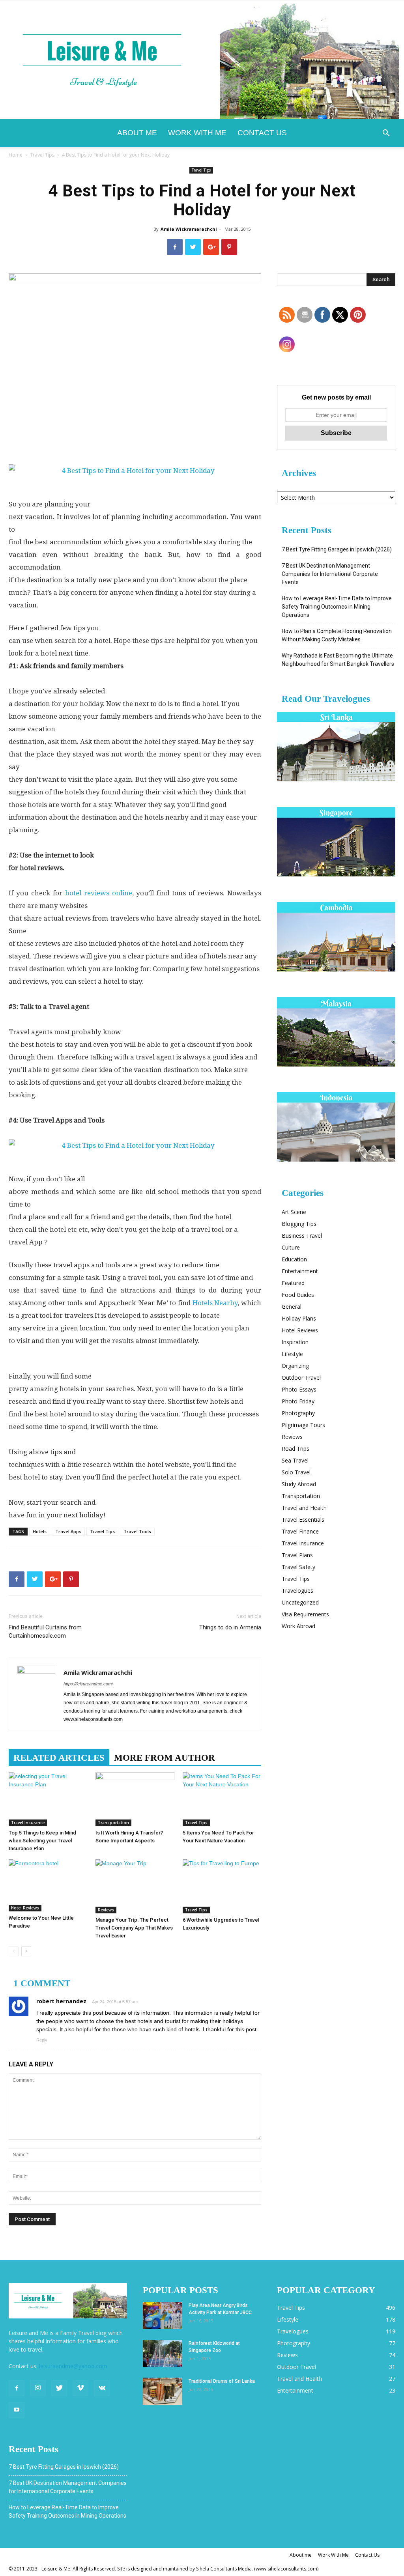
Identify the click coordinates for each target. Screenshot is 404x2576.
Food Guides (298, 1295)
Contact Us (262, 133)
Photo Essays (299, 1389)
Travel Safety (298, 1567)
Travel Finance (300, 1531)
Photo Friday (298, 1401)
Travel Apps (68, 1531)
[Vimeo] (80, 2388)
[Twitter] (59, 2388)
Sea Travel (295, 1460)
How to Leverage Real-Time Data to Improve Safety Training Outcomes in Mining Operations (337, 607)
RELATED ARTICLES (59, 1758)
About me (137, 133)
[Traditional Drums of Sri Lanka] (163, 2391)
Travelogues (297, 1591)
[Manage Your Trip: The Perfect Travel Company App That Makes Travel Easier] (135, 1886)
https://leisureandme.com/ (88, 1684)
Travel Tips (42, 155)
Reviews (106, 1910)
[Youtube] (17, 2410)
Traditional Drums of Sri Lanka (222, 2381)
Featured (293, 1283)
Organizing (295, 1366)
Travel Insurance (28, 1823)
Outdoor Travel (301, 1378)
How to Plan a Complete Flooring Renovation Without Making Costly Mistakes (337, 635)
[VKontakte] (102, 2388)
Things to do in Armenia (230, 1627)
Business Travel (302, 1236)
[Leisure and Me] (202, 60)
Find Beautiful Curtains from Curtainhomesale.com (45, 1632)
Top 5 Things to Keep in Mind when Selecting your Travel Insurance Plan (42, 1841)
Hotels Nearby (215, 1303)
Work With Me (197, 133)
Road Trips (296, 1449)
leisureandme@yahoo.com (73, 2366)
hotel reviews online (99, 893)
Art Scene (294, 1212)
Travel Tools (137, 1531)
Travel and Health (304, 1508)
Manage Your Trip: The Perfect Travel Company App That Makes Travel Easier (134, 1928)
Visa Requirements (305, 1614)
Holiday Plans (299, 1318)
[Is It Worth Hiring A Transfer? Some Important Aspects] (135, 1799)
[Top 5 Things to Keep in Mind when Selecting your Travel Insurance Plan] (48, 1799)
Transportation (113, 1823)
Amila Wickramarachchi (189, 229)
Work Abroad (298, 1626)
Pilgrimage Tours (303, 1425)
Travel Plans (297, 1555)
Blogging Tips (299, 1224)
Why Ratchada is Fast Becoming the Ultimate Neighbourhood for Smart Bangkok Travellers (338, 660)
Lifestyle (292, 1354)
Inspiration (295, 1342)
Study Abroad (299, 1484)
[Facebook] (17, 2388)
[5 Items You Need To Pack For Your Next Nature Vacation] (222, 1799)
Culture (291, 1247)
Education (294, 1259)
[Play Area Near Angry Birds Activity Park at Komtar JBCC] (163, 2315)
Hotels (40, 1531)
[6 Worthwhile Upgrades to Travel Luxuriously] (222, 1886)
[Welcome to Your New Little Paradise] (48, 1886)
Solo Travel (296, 1472)
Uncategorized (300, 1602)
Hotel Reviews (25, 1908)
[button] (386, 134)
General (292, 1307)
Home (16, 155)
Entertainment (300, 1271)
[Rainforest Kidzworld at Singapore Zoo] (163, 2353)
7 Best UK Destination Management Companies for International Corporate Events (330, 574)
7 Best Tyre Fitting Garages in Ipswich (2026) (337, 549)
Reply (42, 2040)
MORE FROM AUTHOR (165, 1758)
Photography (298, 1413)
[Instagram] (38, 2388)
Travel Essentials (303, 1520)
